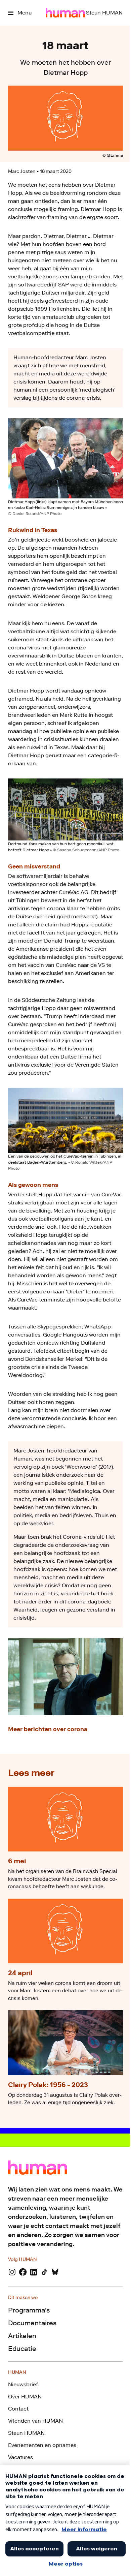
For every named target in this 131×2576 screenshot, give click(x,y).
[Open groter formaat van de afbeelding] (65, 458)
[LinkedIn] (34, 2272)
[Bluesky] (55, 2272)
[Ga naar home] (65, 13)
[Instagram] (12, 2272)
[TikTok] (44, 2272)
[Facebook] (23, 2272)
